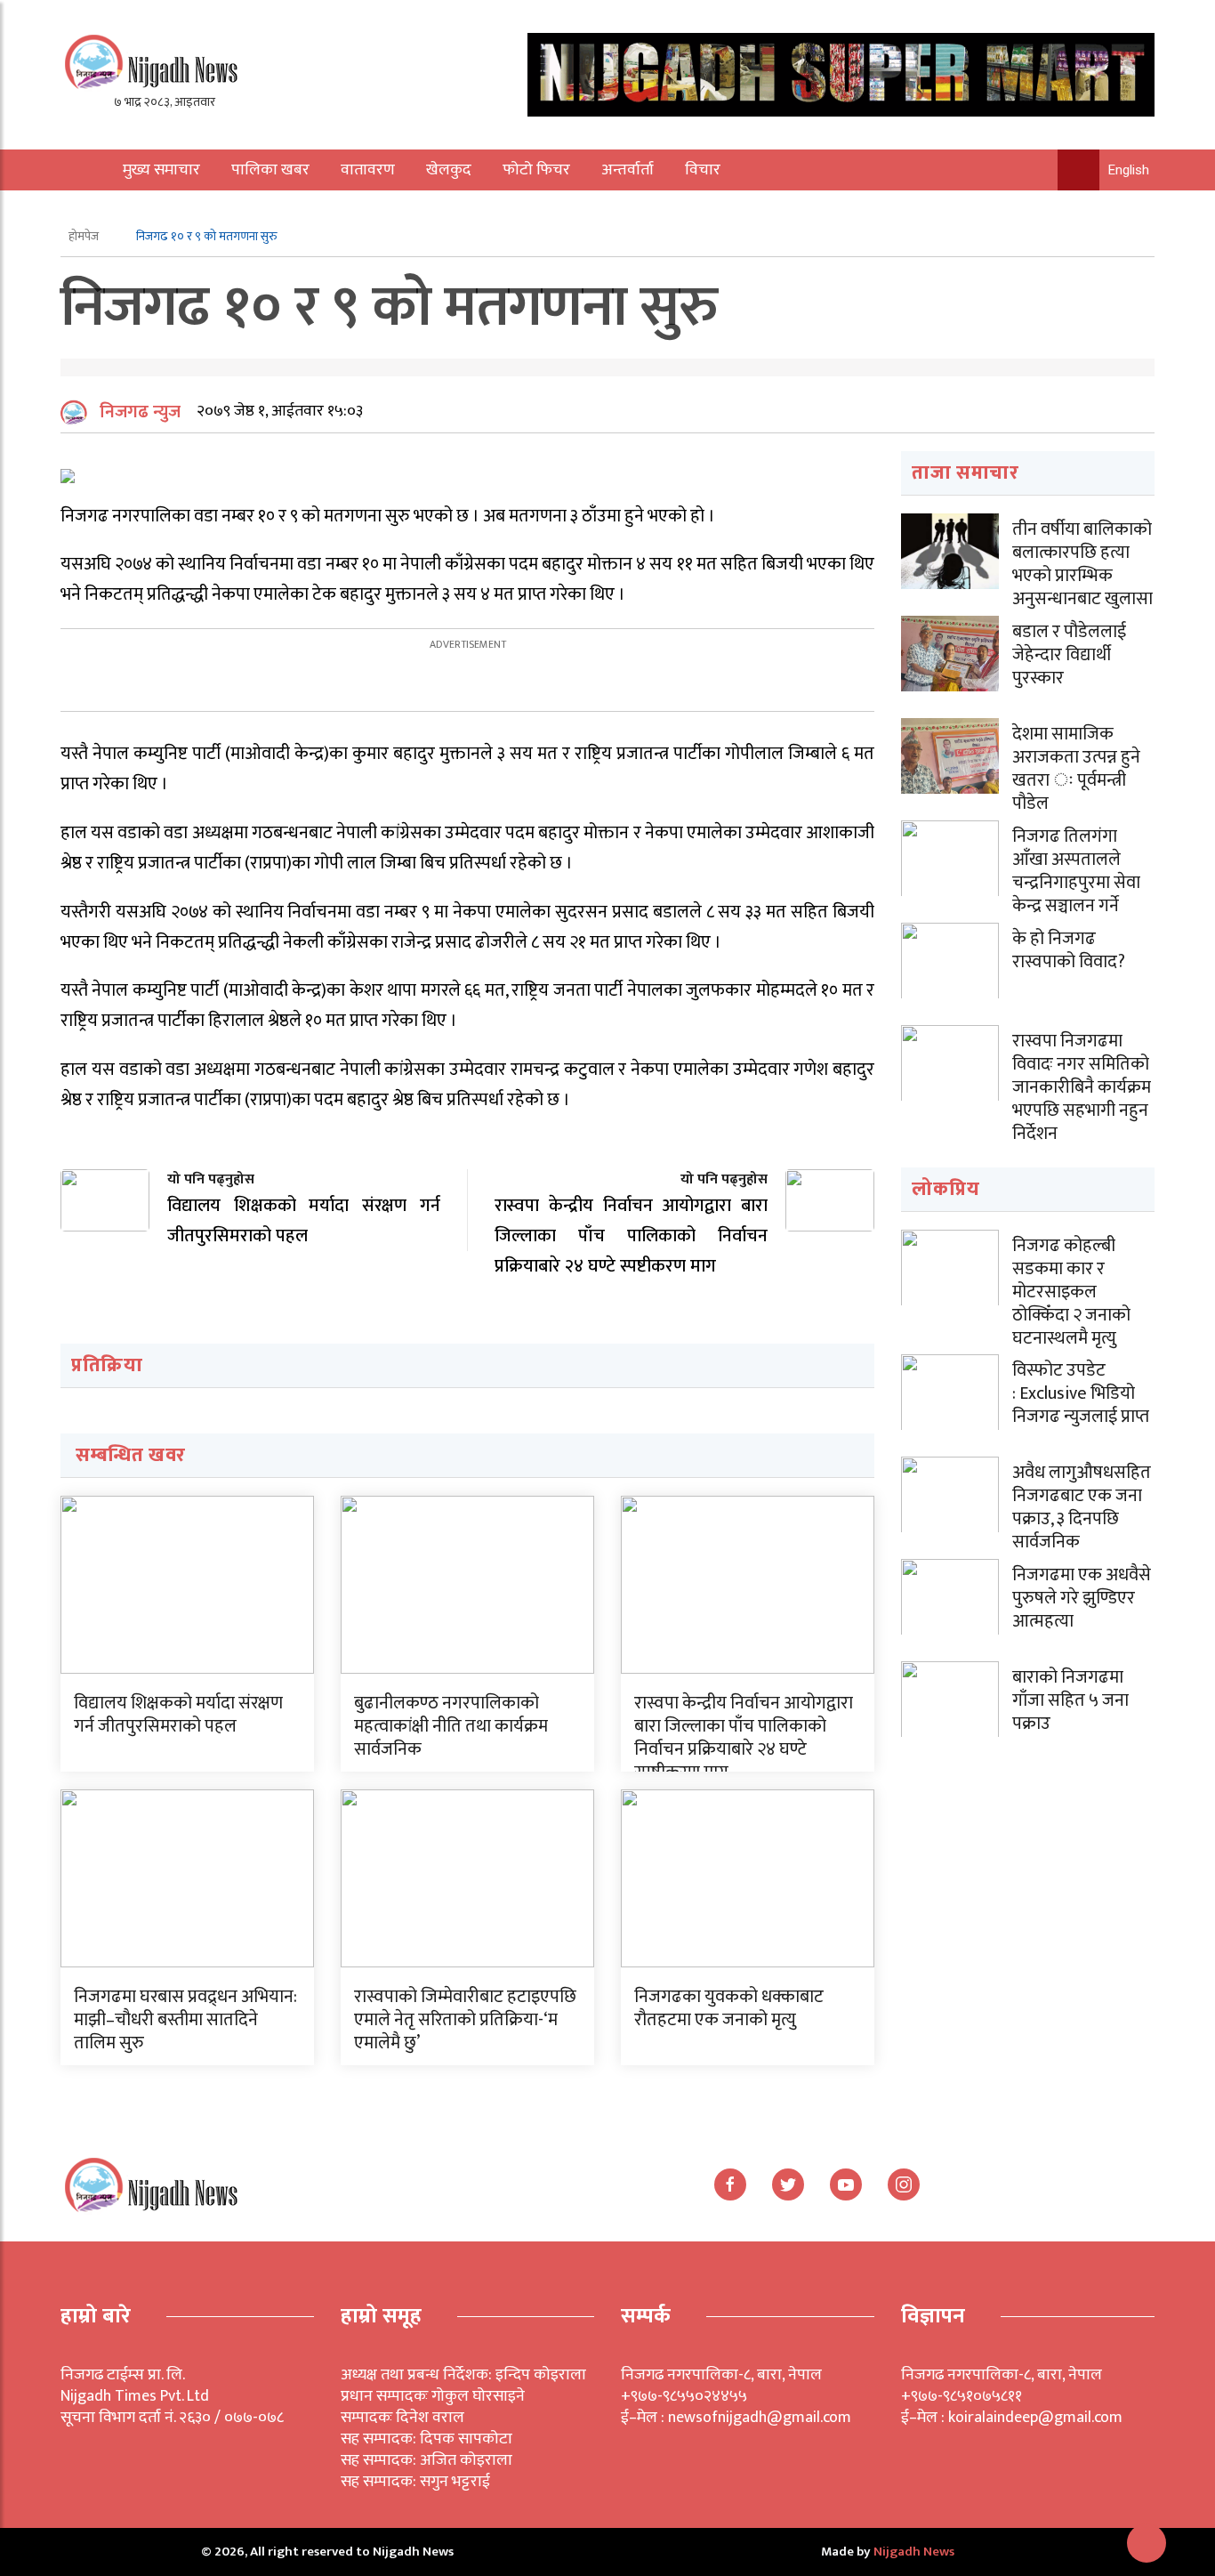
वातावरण (368, 170)
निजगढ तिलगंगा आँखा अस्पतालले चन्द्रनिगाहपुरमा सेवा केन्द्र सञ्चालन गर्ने (1076, 871)
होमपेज (85, 236)
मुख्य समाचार (161, 170)
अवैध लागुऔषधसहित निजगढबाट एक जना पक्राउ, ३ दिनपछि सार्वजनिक (1082, 1507)
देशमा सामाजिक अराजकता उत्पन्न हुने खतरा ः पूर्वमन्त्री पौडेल (1076, 769)
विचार (703, 170)
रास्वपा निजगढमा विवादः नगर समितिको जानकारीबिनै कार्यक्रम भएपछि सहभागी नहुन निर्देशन (1082, 1087)
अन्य (125, 211)
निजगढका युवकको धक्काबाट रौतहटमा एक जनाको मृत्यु (729, 2008)
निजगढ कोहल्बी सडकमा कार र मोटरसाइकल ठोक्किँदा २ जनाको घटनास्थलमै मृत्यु (1071, 1292)
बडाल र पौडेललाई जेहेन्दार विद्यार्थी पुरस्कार (1069, 655)
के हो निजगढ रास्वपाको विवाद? (1069, 950)
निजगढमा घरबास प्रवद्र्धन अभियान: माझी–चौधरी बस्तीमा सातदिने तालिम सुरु (185, 2020)
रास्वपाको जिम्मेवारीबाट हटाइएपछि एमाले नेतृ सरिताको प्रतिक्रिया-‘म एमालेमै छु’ (465, 2020)
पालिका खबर (270, 170)
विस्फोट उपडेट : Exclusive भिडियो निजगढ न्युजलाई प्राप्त (1081, 1393)
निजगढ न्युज (140, 412)
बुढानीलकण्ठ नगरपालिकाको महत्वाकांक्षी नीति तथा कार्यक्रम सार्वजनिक (451, 1726)
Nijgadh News (914, 2552)
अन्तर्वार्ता (628, 170)
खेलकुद (449, 170)
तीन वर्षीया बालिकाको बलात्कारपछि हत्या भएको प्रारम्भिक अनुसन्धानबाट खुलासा (1082, 564)
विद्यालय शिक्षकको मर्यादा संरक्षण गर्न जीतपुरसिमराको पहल (178, 1715)
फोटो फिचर (536, 170)
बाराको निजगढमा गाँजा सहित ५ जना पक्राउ (1070, 1700)
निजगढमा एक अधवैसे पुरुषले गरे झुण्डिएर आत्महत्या (1082, 1598)
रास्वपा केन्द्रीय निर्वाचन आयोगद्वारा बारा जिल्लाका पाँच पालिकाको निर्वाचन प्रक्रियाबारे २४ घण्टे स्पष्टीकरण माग (744, 1738)
